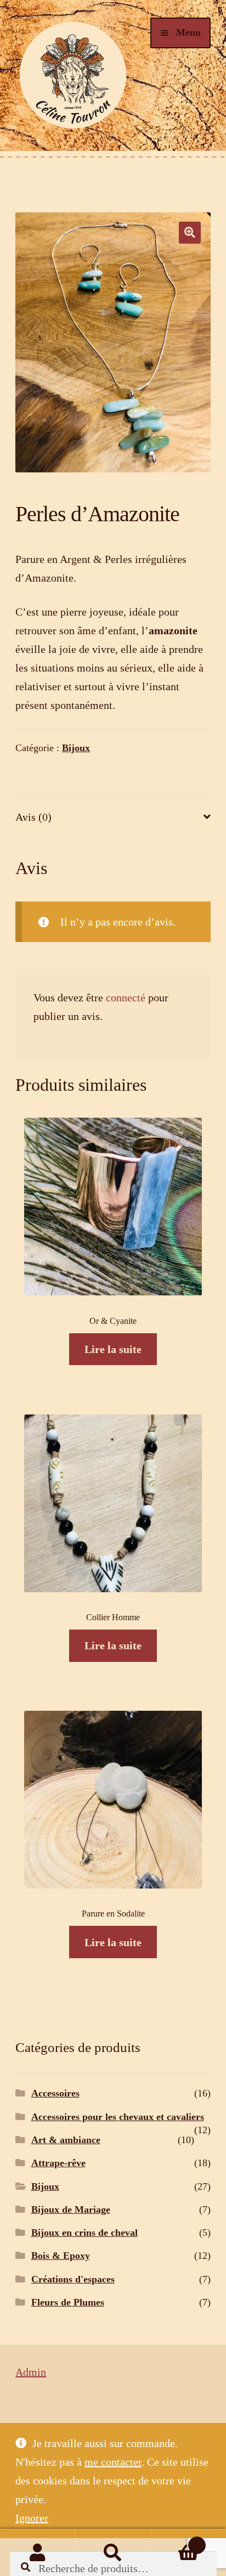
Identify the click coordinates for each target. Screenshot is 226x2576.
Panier (175, 2541)
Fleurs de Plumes (68, 2302)
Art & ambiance (66, 2140)
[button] (190, 233)
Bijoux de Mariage (71, 2209)
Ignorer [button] (32, 2518)
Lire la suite (113, 1349)
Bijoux (76, 748)
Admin (31, 2372)
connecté (126, 997)
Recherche (113, 2553)
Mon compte (38, 2553)
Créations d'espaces (73, 2279)
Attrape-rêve (58, 2163)
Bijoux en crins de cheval (84, 2233)
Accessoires (55, 2093)
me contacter (113, 2462)
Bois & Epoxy (61, 2256)
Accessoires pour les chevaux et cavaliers (118, 2117)
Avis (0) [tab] (33, 817)
